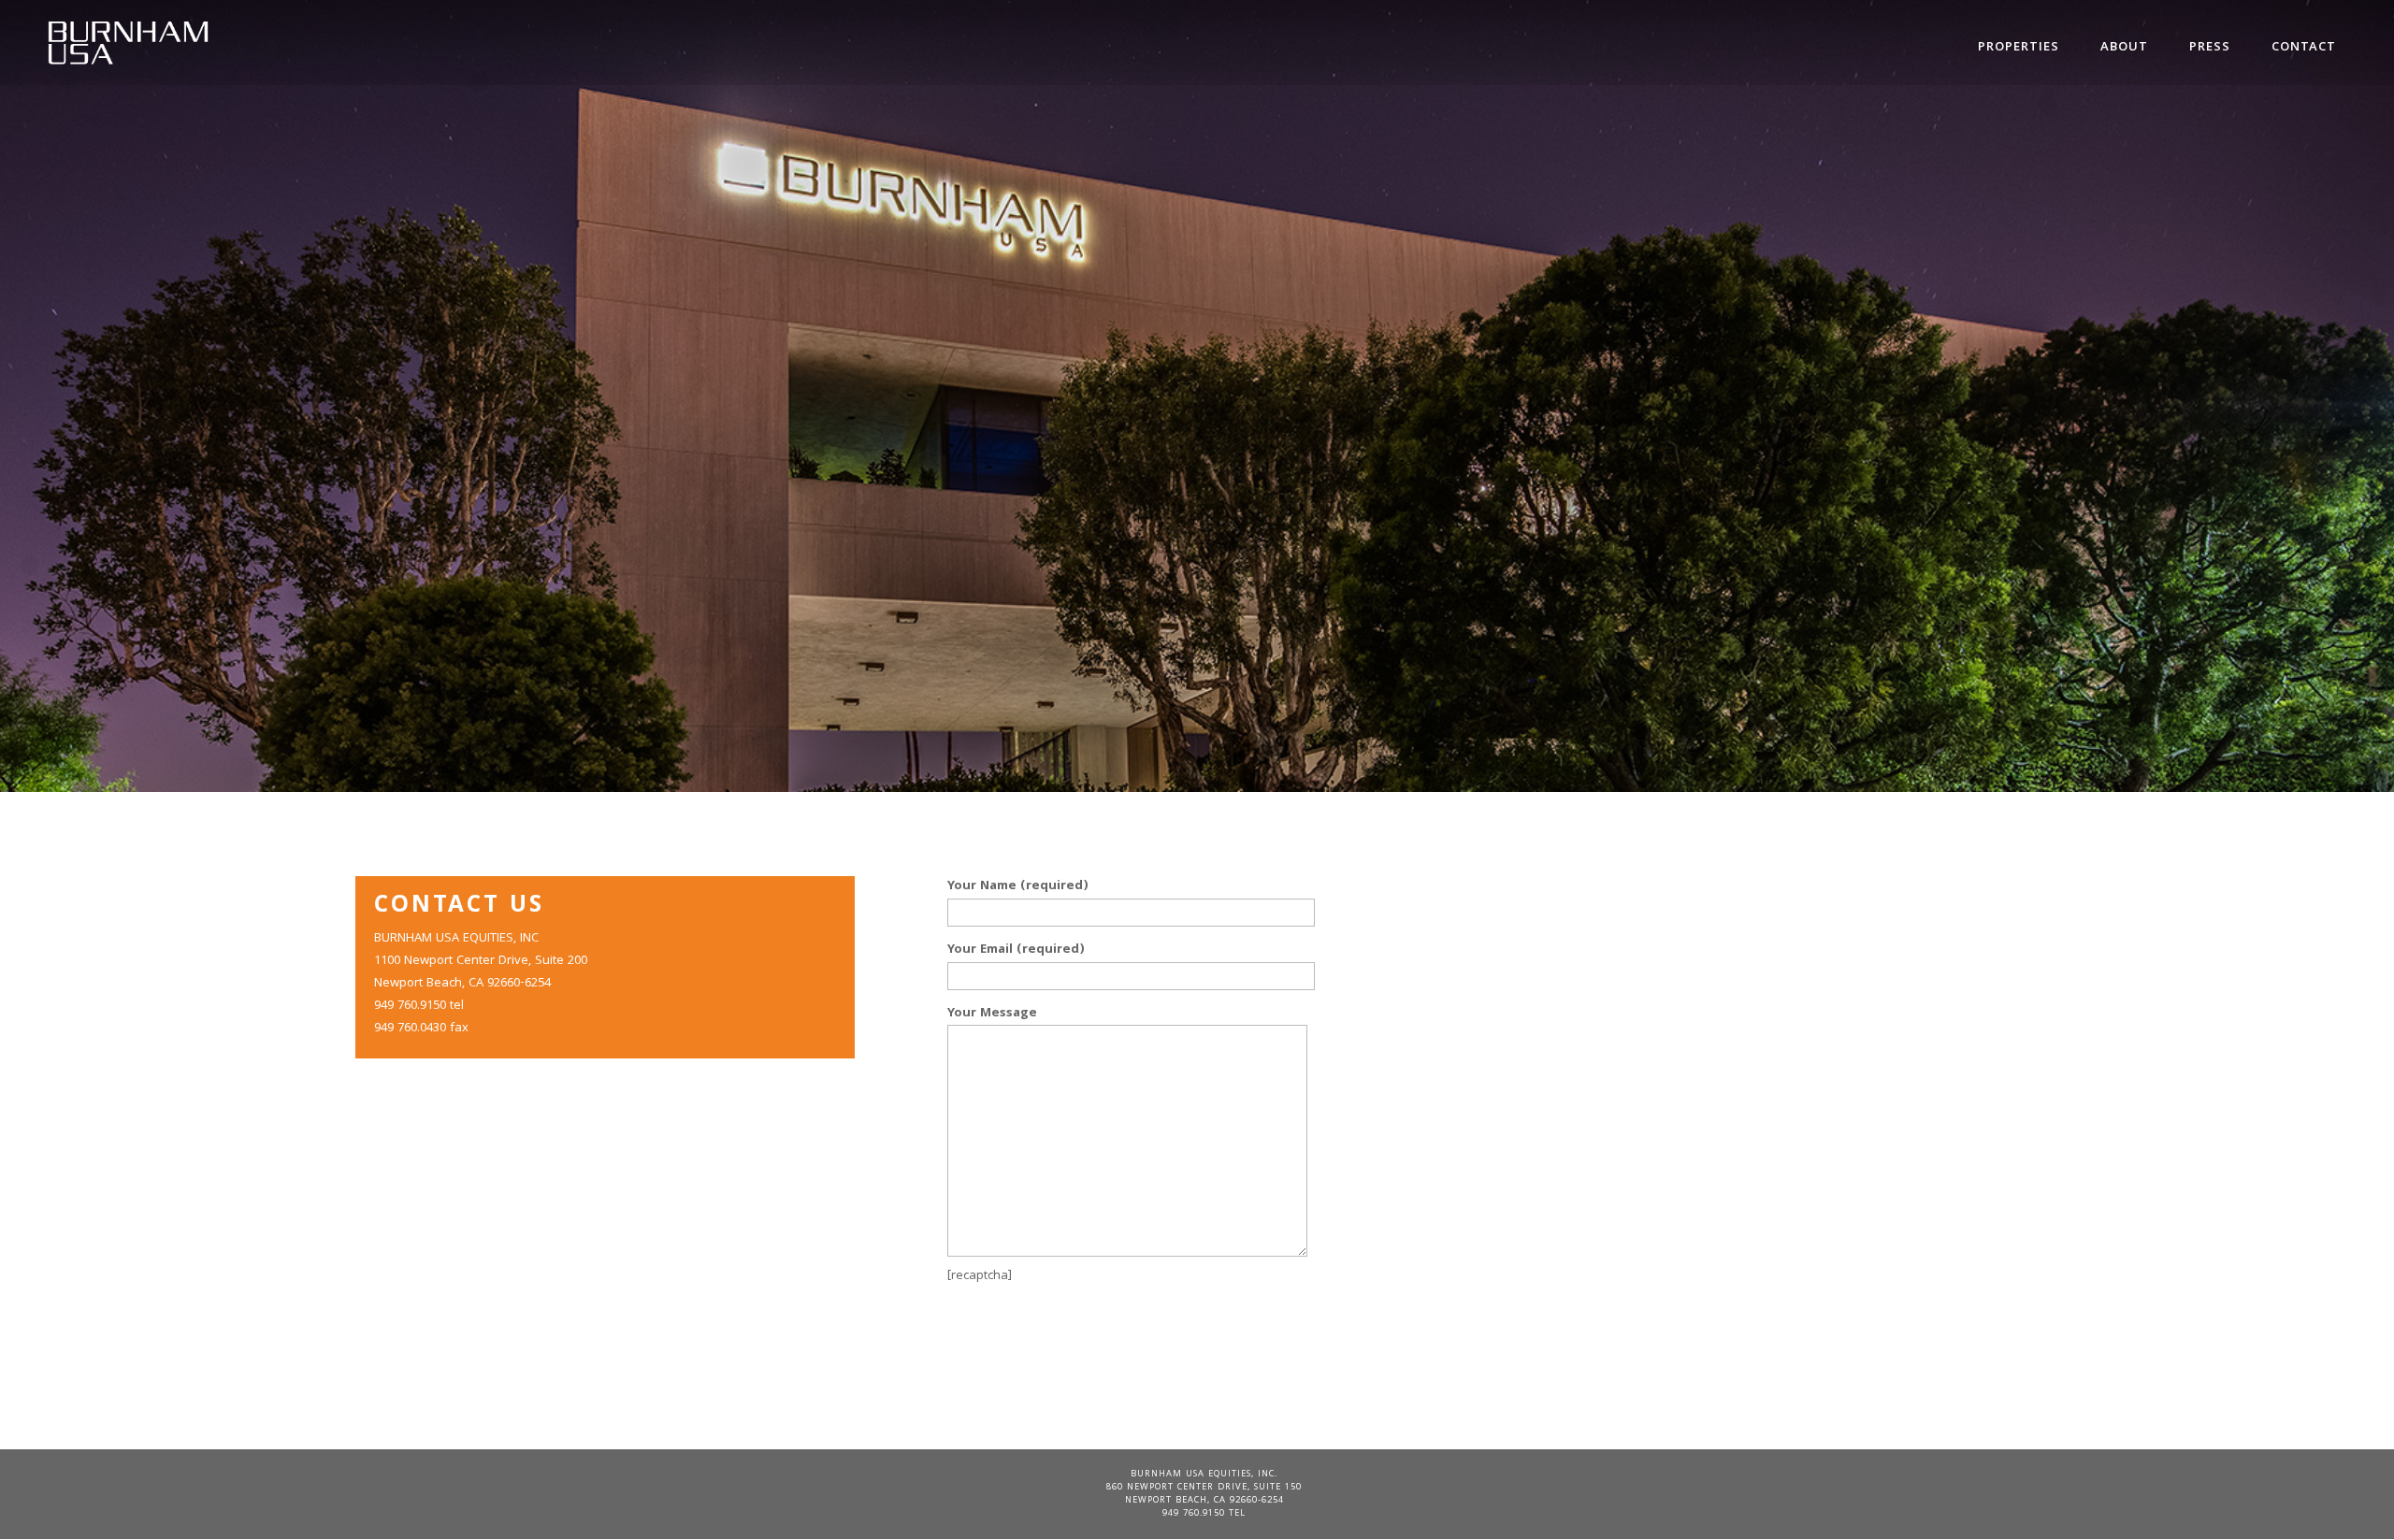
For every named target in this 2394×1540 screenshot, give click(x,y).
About (2124, 48)
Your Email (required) (1016, 950)
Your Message (992, 1014)
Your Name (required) (1018, 886)
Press (2210, 48)
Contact (2304, 48)
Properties (2019, 48)
